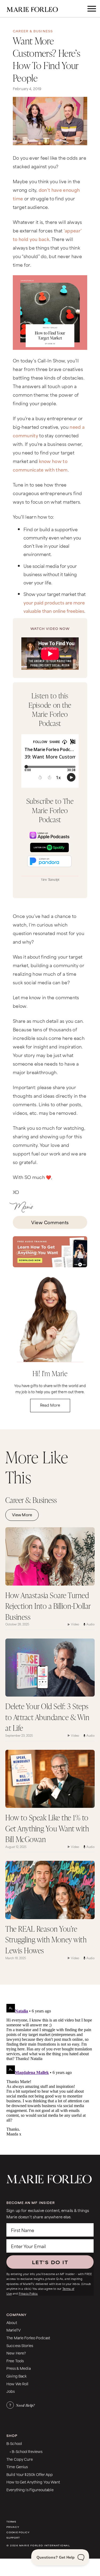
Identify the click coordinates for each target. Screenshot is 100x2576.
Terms (11, 2522)
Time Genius (17, 2466)
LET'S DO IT (50, 2262)
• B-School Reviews (26, 2451)
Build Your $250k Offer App (30, 2474)
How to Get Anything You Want (33, 2482)
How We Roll (17, 2384)
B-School (14, 2443)
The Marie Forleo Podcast (28, 2338)
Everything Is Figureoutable (30, 2489)
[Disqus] (49, 2069)
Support (13, 2538)
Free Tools (15, 2361)
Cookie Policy (18, 2532)
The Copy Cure (20, 2459)
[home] (36, 9)
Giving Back (17, 2376)
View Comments (50, 1222)
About (12, 2322)
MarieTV (13, 2330)
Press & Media (19, 2368)
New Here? (16, 2353)
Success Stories (20, 2345)
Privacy (13, 2527)
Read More (50, 1405)
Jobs (11, 2391)
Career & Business (33, 31)
